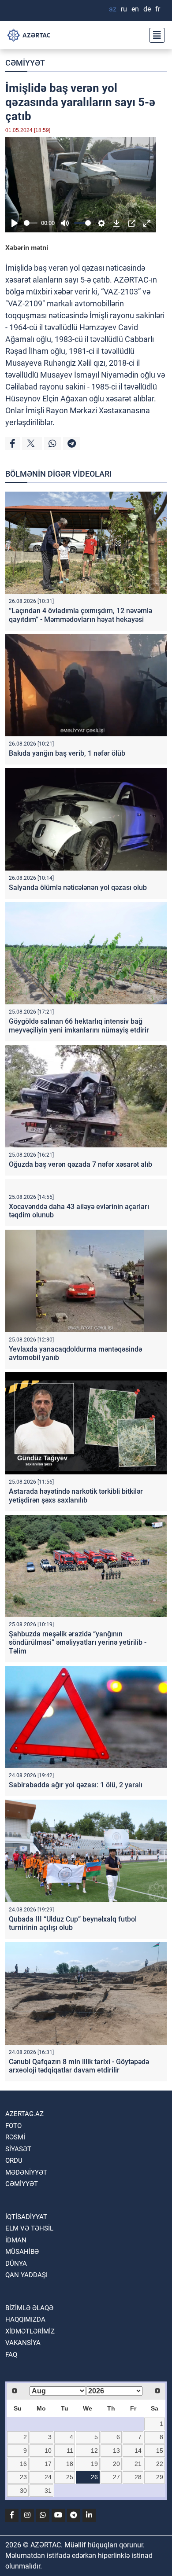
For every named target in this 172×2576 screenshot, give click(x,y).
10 (48, 2451)
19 (94, 2464)
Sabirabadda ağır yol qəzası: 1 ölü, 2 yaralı (76, 1785)
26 (94, 2477)
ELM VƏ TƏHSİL (29, 2228)
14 (138, 2451)
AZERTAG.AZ (24, 2114)
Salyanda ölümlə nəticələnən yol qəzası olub (78, 887)
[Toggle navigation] (154, 35)
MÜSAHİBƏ (22, 2252)
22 (160, 2464)
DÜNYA (16, 2264)
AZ (113, 9)
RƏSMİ (15, 2137)
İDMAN (16, 2240)
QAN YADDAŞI (26, 2275)
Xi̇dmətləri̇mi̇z (30, 2331)
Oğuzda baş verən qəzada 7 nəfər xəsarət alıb (80, 1164)
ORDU (14, 2161)
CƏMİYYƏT (25, 63)
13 (116, 2451)
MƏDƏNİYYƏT (26, 2172)
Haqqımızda (25, 2319)
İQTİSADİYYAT (26, 2217)
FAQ (11, 2355)
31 (48, 2491)
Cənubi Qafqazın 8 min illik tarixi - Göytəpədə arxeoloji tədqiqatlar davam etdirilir (79, 2066)
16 (23, 2464)
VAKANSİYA (23, 2343)
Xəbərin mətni (27, 248)
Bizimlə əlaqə (29, 2308)
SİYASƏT (18, 2149)
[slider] (31, 223)
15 (160, 2451)
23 (23, 2477)
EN (135, 9)
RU (124, 9)
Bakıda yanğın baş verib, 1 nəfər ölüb (67, 753)
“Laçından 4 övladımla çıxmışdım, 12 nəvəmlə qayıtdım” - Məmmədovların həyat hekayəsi (80, 615)
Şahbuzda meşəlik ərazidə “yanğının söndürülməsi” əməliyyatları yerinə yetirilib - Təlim (78, 1642)
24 (48, 2477)
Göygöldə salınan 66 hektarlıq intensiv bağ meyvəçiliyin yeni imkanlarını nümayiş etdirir (79, 1025)
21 (138, 2464)
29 (160, 2477)
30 (23, 2491)
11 (70, 2451)
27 (116, 2477)
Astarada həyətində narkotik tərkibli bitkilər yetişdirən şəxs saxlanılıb (76, 1496)
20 (116, 2464)
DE (147, 9)
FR (158, 9)
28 (138, 2477)
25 (70, 2477)
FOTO (13, 2126)
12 (94, 2451)
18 (70, 2464)
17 (48, 2464)
